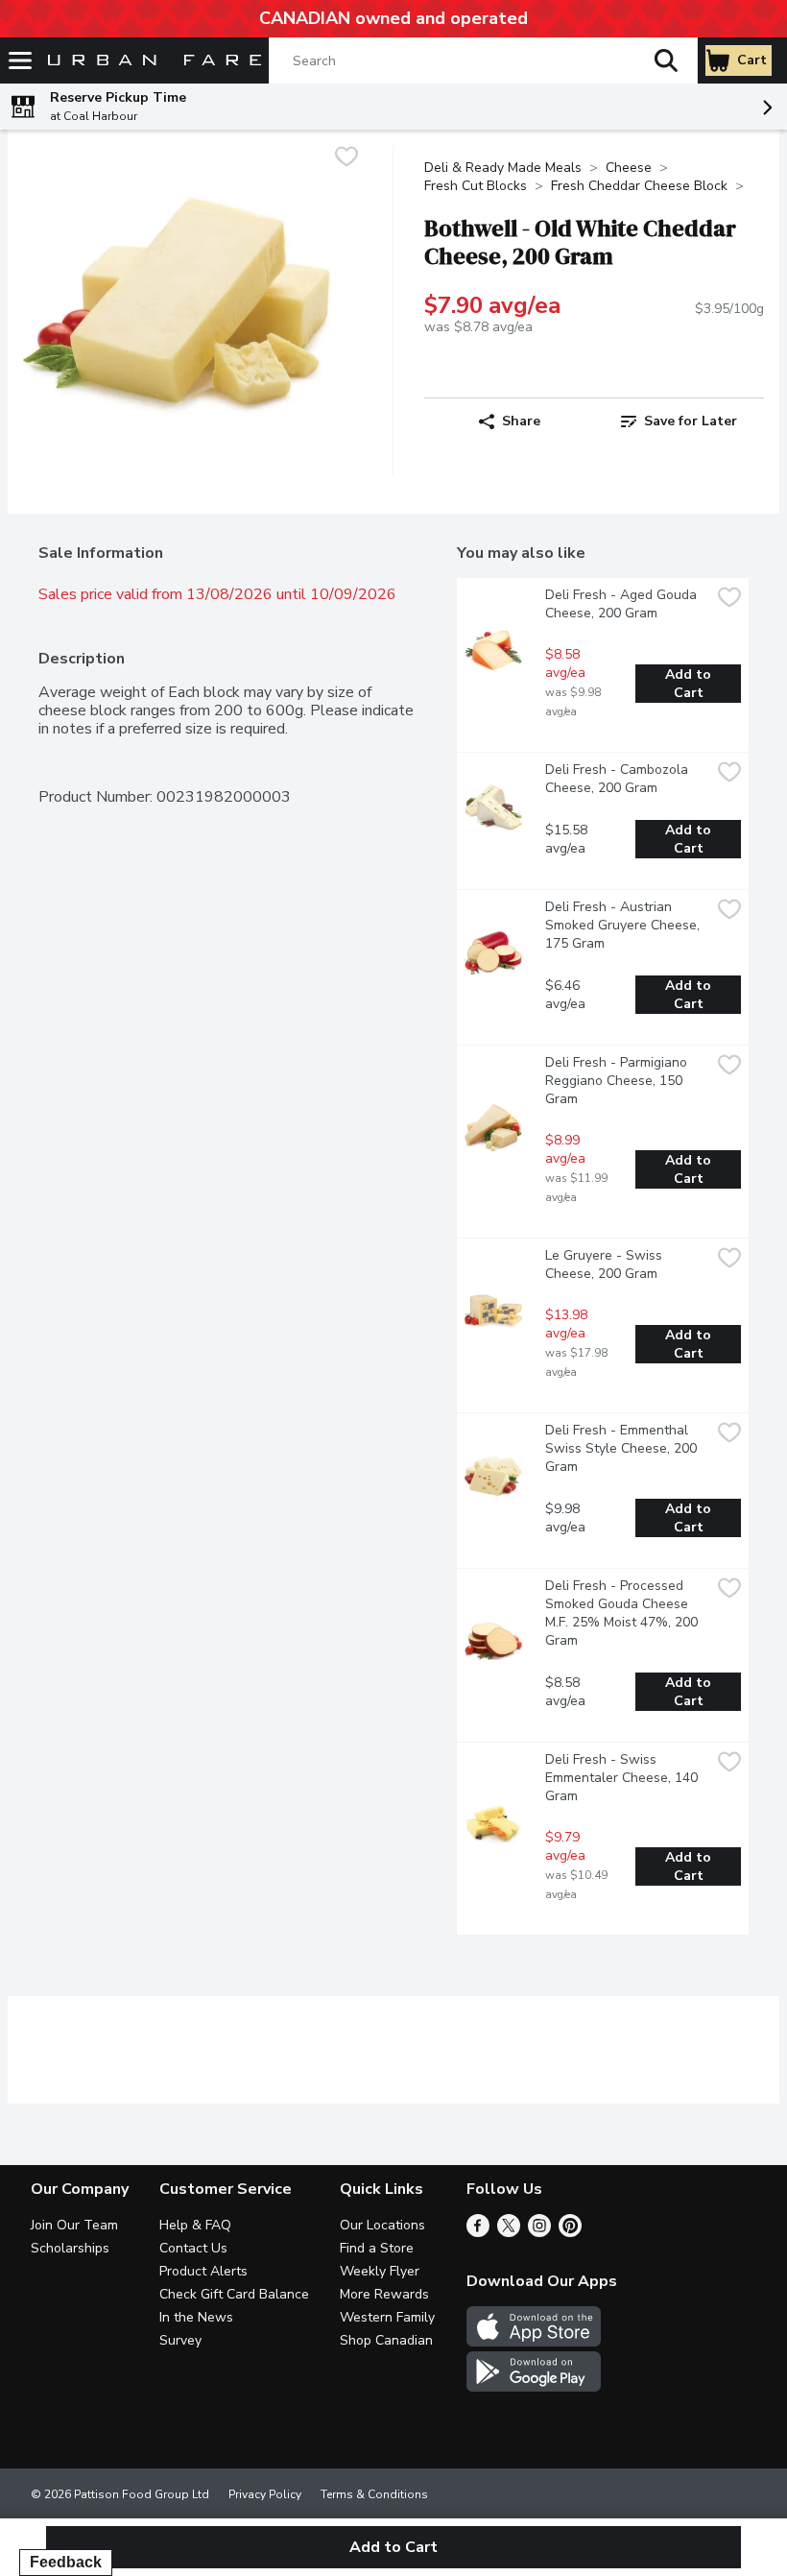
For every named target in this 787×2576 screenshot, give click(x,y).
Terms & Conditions (374, 2494)
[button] (666, 60)
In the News (196, 2317)
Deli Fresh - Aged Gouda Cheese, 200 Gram (623, 604)
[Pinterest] (570, 2232)
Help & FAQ (195, 2225)
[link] (679, 421)
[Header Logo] (151, 61)
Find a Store (377, 2248)
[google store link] (534, 2387)
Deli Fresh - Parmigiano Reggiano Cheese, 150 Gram (618, 1081)
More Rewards (384, 2294)
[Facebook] (478, 2232)
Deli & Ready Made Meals (503, 168)
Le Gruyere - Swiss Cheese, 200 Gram (606, 1264)
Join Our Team (74, 2225)
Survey (180, 2340)
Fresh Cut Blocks (476, 186)
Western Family (387, 2317)
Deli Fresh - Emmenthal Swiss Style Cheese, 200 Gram (623, 1448)
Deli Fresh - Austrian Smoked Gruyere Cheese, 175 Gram (624, 925)
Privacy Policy (265, 2494)
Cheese (629, 168)
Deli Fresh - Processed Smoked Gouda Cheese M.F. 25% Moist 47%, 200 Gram (623, 1613)
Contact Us (193, 2248)
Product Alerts (203, 2271)
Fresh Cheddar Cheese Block (639, 186)
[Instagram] (539, 2232)
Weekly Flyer (380, 2271)
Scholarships (70, 2248)
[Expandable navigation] (20, 60)
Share (521, 421)
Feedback (66, 2562)
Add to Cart (690, 684)
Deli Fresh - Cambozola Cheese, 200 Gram (619, 779)
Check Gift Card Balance (234, 2294)
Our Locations (382, 2225)
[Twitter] (509, 2232)
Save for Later (691, 421)
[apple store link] (534, 2342)
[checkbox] (346, 159)
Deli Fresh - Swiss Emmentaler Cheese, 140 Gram (623, 1778)
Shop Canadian (386, 2340)
